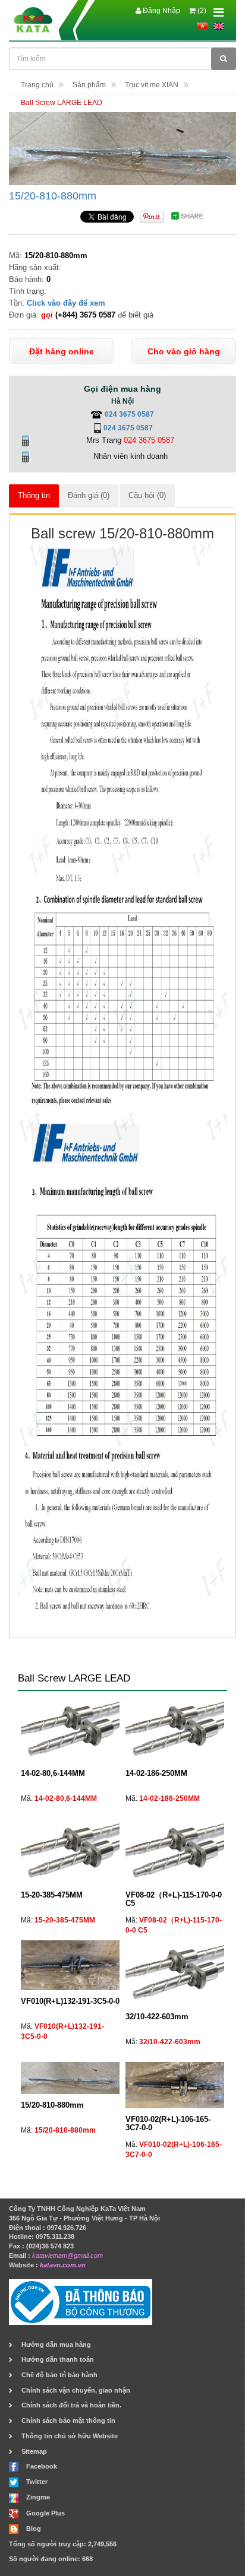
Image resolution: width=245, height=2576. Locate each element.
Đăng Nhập (161, 11)
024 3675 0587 (129, 414)
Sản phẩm (89, 85)
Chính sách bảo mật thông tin (68, 2420)
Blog (34, 2529)
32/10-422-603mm (157, 2017)
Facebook (42, 2466)
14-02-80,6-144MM (53, 1773)
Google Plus (45, 2513)
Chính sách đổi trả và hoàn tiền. (71, 2405)
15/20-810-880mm (53, 196)
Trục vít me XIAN (152, 85)
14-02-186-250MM (156, 1773)
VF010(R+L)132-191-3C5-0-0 (70, 2001)
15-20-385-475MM (52, 1895)
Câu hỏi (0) (147, 495)
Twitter (37, 2482)
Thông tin (34, 495)
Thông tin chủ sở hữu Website (70, 2436)
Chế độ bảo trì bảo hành (59, 2375)
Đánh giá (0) (89, 495)
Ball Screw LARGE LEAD (62, 103)
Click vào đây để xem (66, 303)
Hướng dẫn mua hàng (56, 2345)
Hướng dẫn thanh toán (58, 2359)
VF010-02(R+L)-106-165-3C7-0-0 (168, 2123)
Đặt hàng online (62, 351)
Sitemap (34, 2451)
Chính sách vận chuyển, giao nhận (76, 2390)
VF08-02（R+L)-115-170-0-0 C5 (174, 1899)
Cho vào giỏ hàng (184, 351)
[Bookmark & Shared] (191, 215)
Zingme (38, 2497)
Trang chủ (37, 85)
